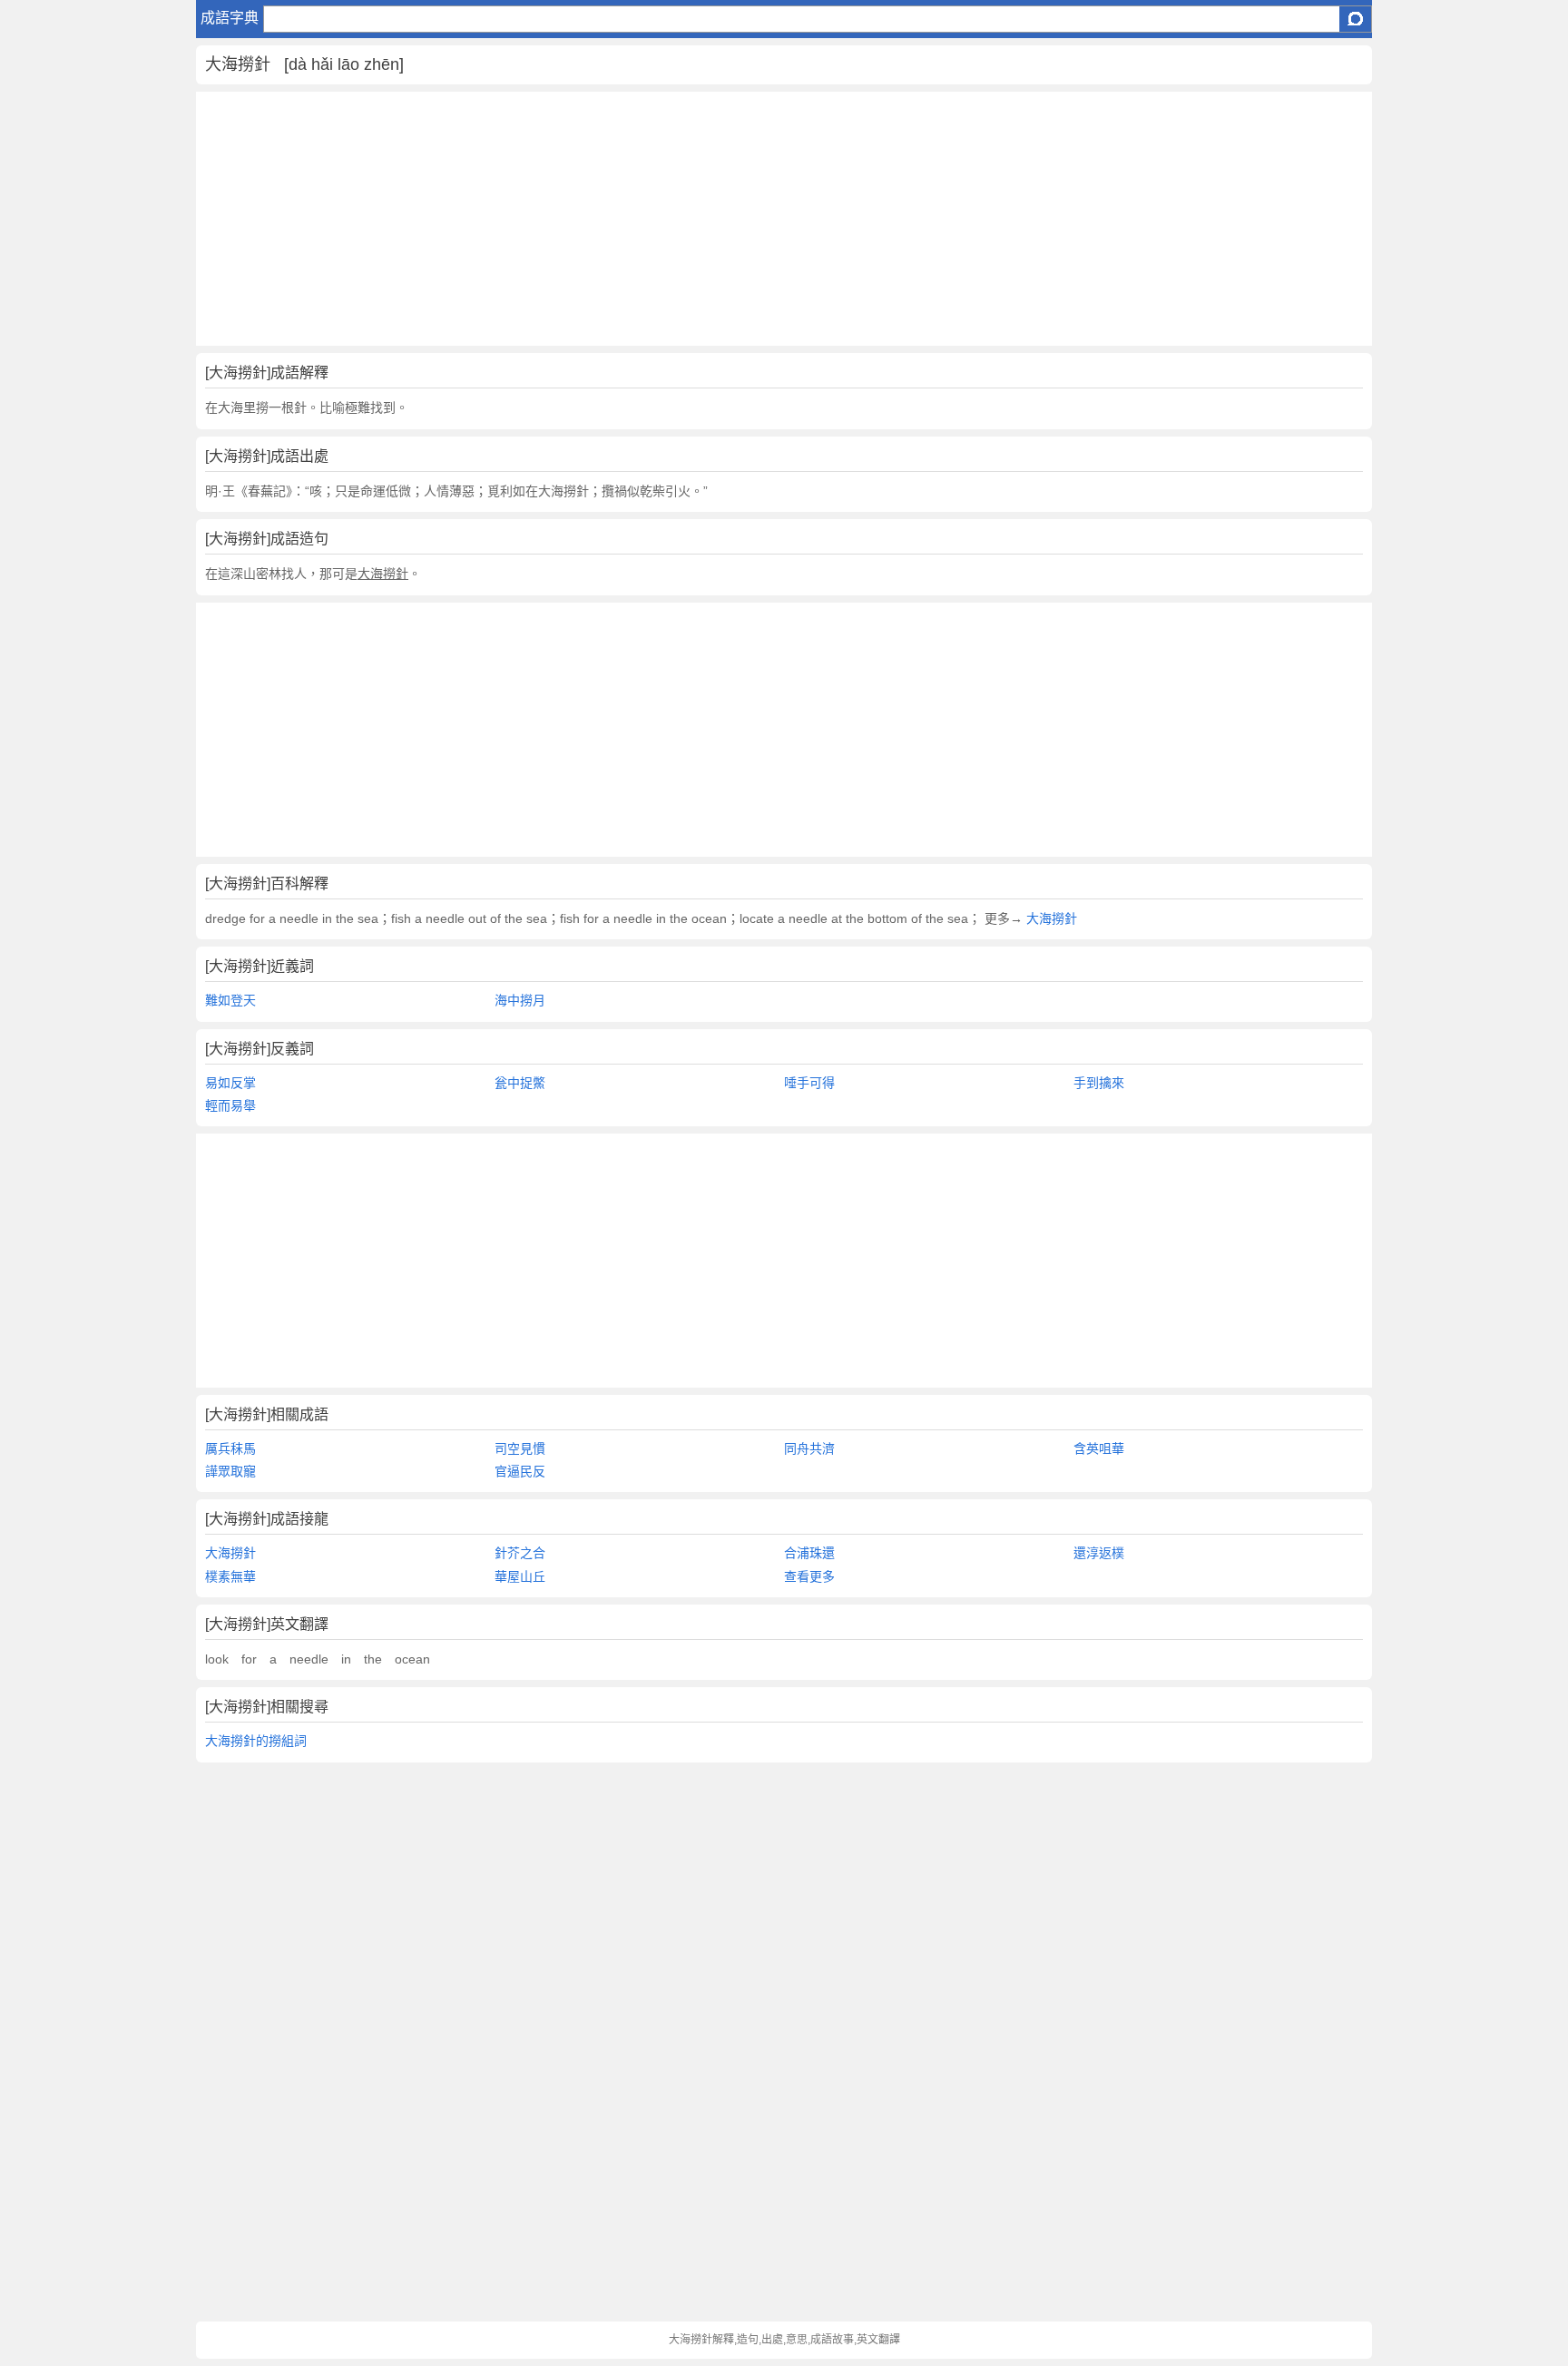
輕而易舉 (230, 1105)
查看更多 (809, 1576)
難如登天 (230, 1000)
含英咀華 (1099, 1448)
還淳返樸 (1099, 1553)
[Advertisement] (740, 219)
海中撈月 (520, 1000)
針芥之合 (520, 1553)
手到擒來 (1099, 1083)
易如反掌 (230, 1083)
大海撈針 (1050, 918)
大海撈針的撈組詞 (256, 1741)
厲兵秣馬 (230, 1448)
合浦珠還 (809, 1553)
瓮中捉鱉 (520, 1083)
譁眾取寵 (230, 1471)
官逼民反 (520, 1471)
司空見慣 (520, 1448)
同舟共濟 (809, 1448)
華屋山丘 (520, 1576)
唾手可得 (809, 1083)
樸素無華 (230, 1576)
